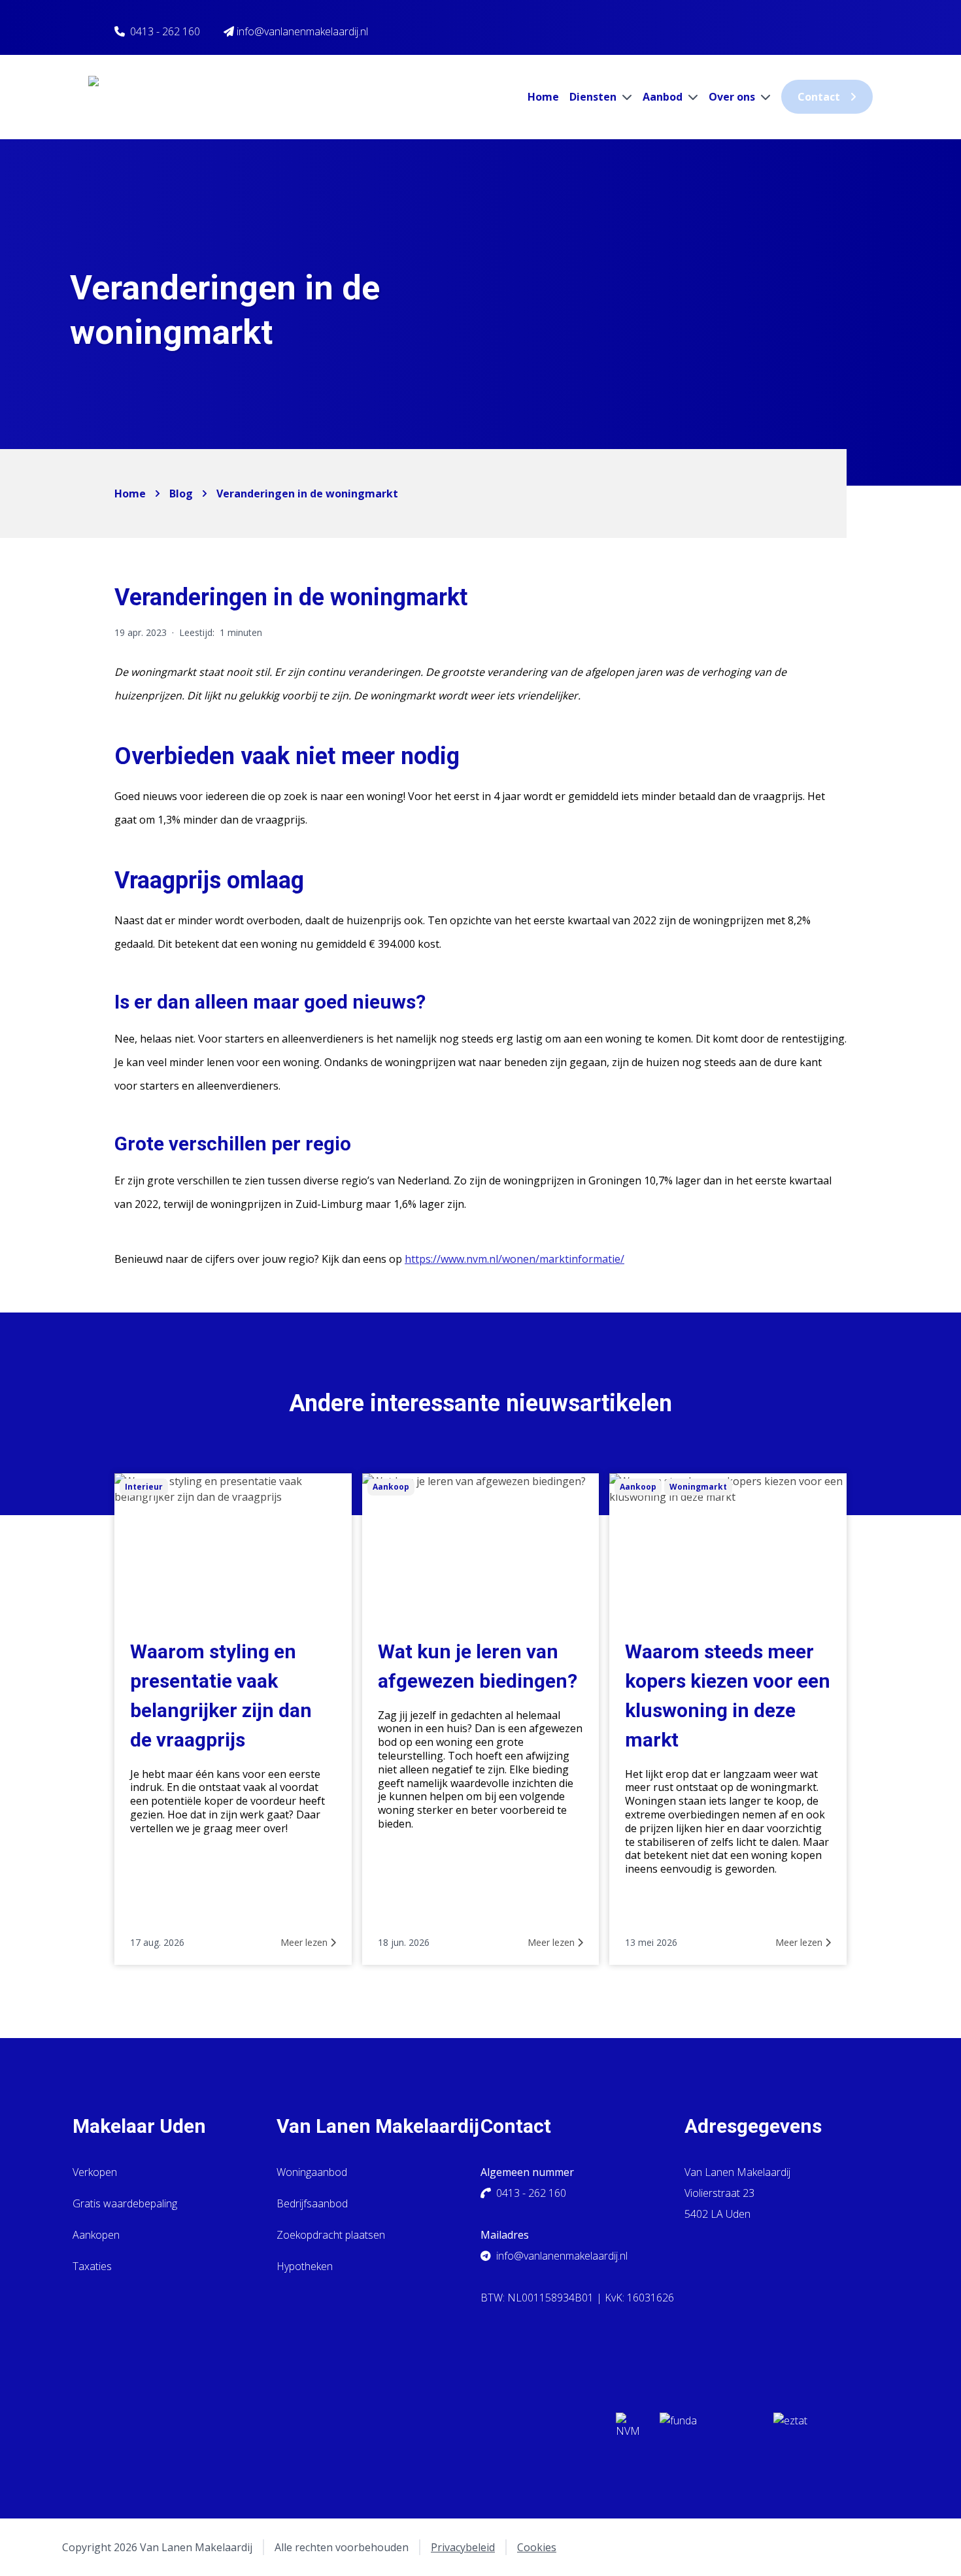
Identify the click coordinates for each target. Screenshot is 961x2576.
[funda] (706, 2429)
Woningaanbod (312, 2172)
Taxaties (92, 2266)
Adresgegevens (753, 2126)
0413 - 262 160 (165, 31)
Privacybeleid (463, 2547)
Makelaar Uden (139, 2126)
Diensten (594, 97)
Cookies (537, 2547)
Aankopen (96, 2235)
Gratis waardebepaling (125, 2203)
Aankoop (391, 1487)
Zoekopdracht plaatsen (331, 2235)
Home (543, 97)
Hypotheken (305, 2266)
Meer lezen (305, 1942)
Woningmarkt (698, 1487)
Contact (819, 97)
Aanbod (664, 97)
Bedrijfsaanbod (312, 2203)
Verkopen (95, 2172)
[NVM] (627, 2429)
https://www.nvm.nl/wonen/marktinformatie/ (514, 1259)
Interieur (144, 1487)
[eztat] (820, 2429)
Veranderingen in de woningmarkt (307, 493)
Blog (181, 493)
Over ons (733, 97)
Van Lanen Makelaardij (378, 2126)
